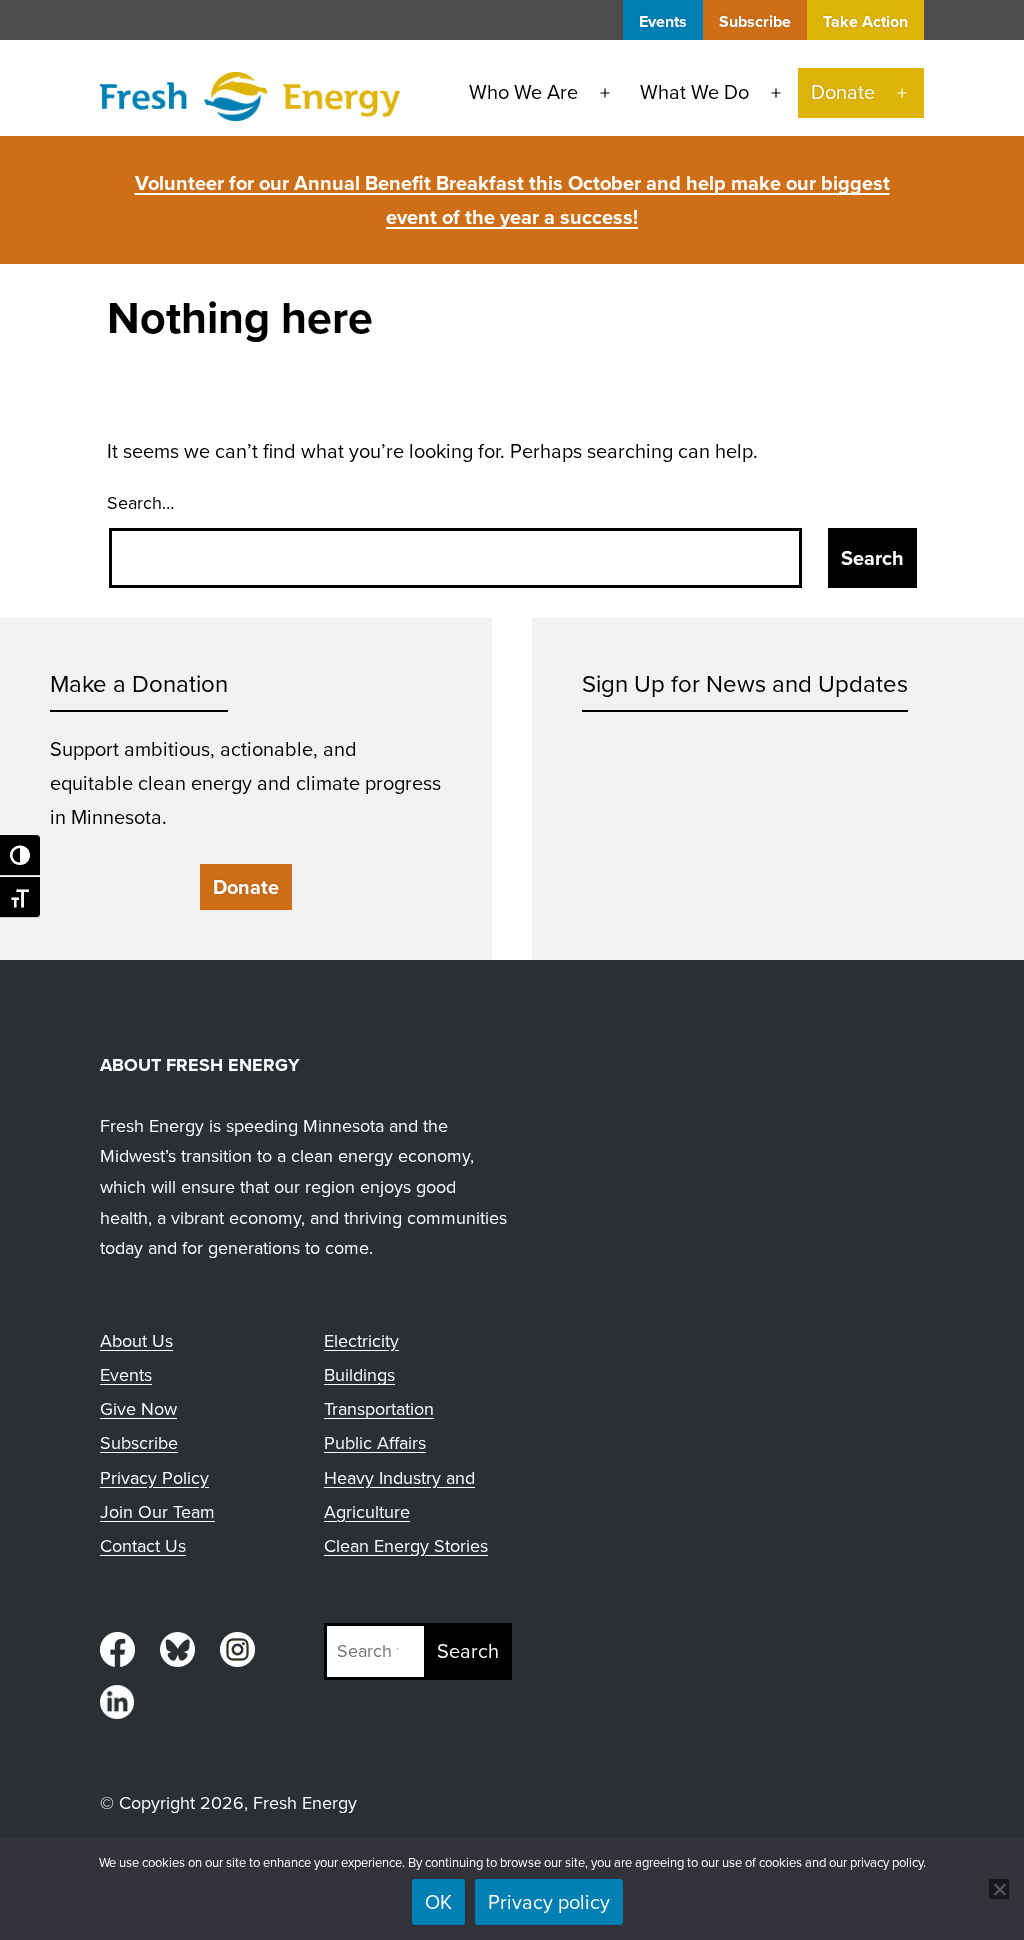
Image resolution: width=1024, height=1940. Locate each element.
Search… (140, 503)
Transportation (379, 1409)
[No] (999, 1889)
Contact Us (143, 1546)
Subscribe (755, 21)
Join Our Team (157, 1512)
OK (438, 1902)
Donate (843, 92)
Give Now (138, 1409)
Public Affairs (375, 1443)
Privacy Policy (154, 1478)
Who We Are (523, 92)
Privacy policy (549, 1902)
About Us (136, 1341)
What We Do (694, 92)
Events (663, 21)
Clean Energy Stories (406, 1546)
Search (468, 1651)
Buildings (359, 1375)
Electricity (361, 1341)
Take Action (865, 21)
